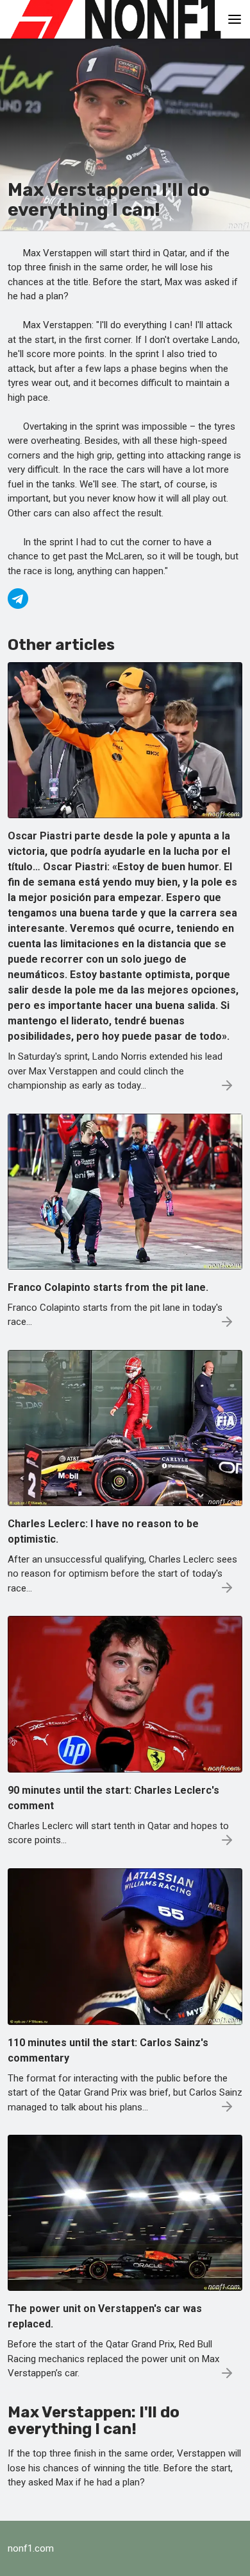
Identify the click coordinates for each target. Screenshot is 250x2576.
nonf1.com (31, 2548)
